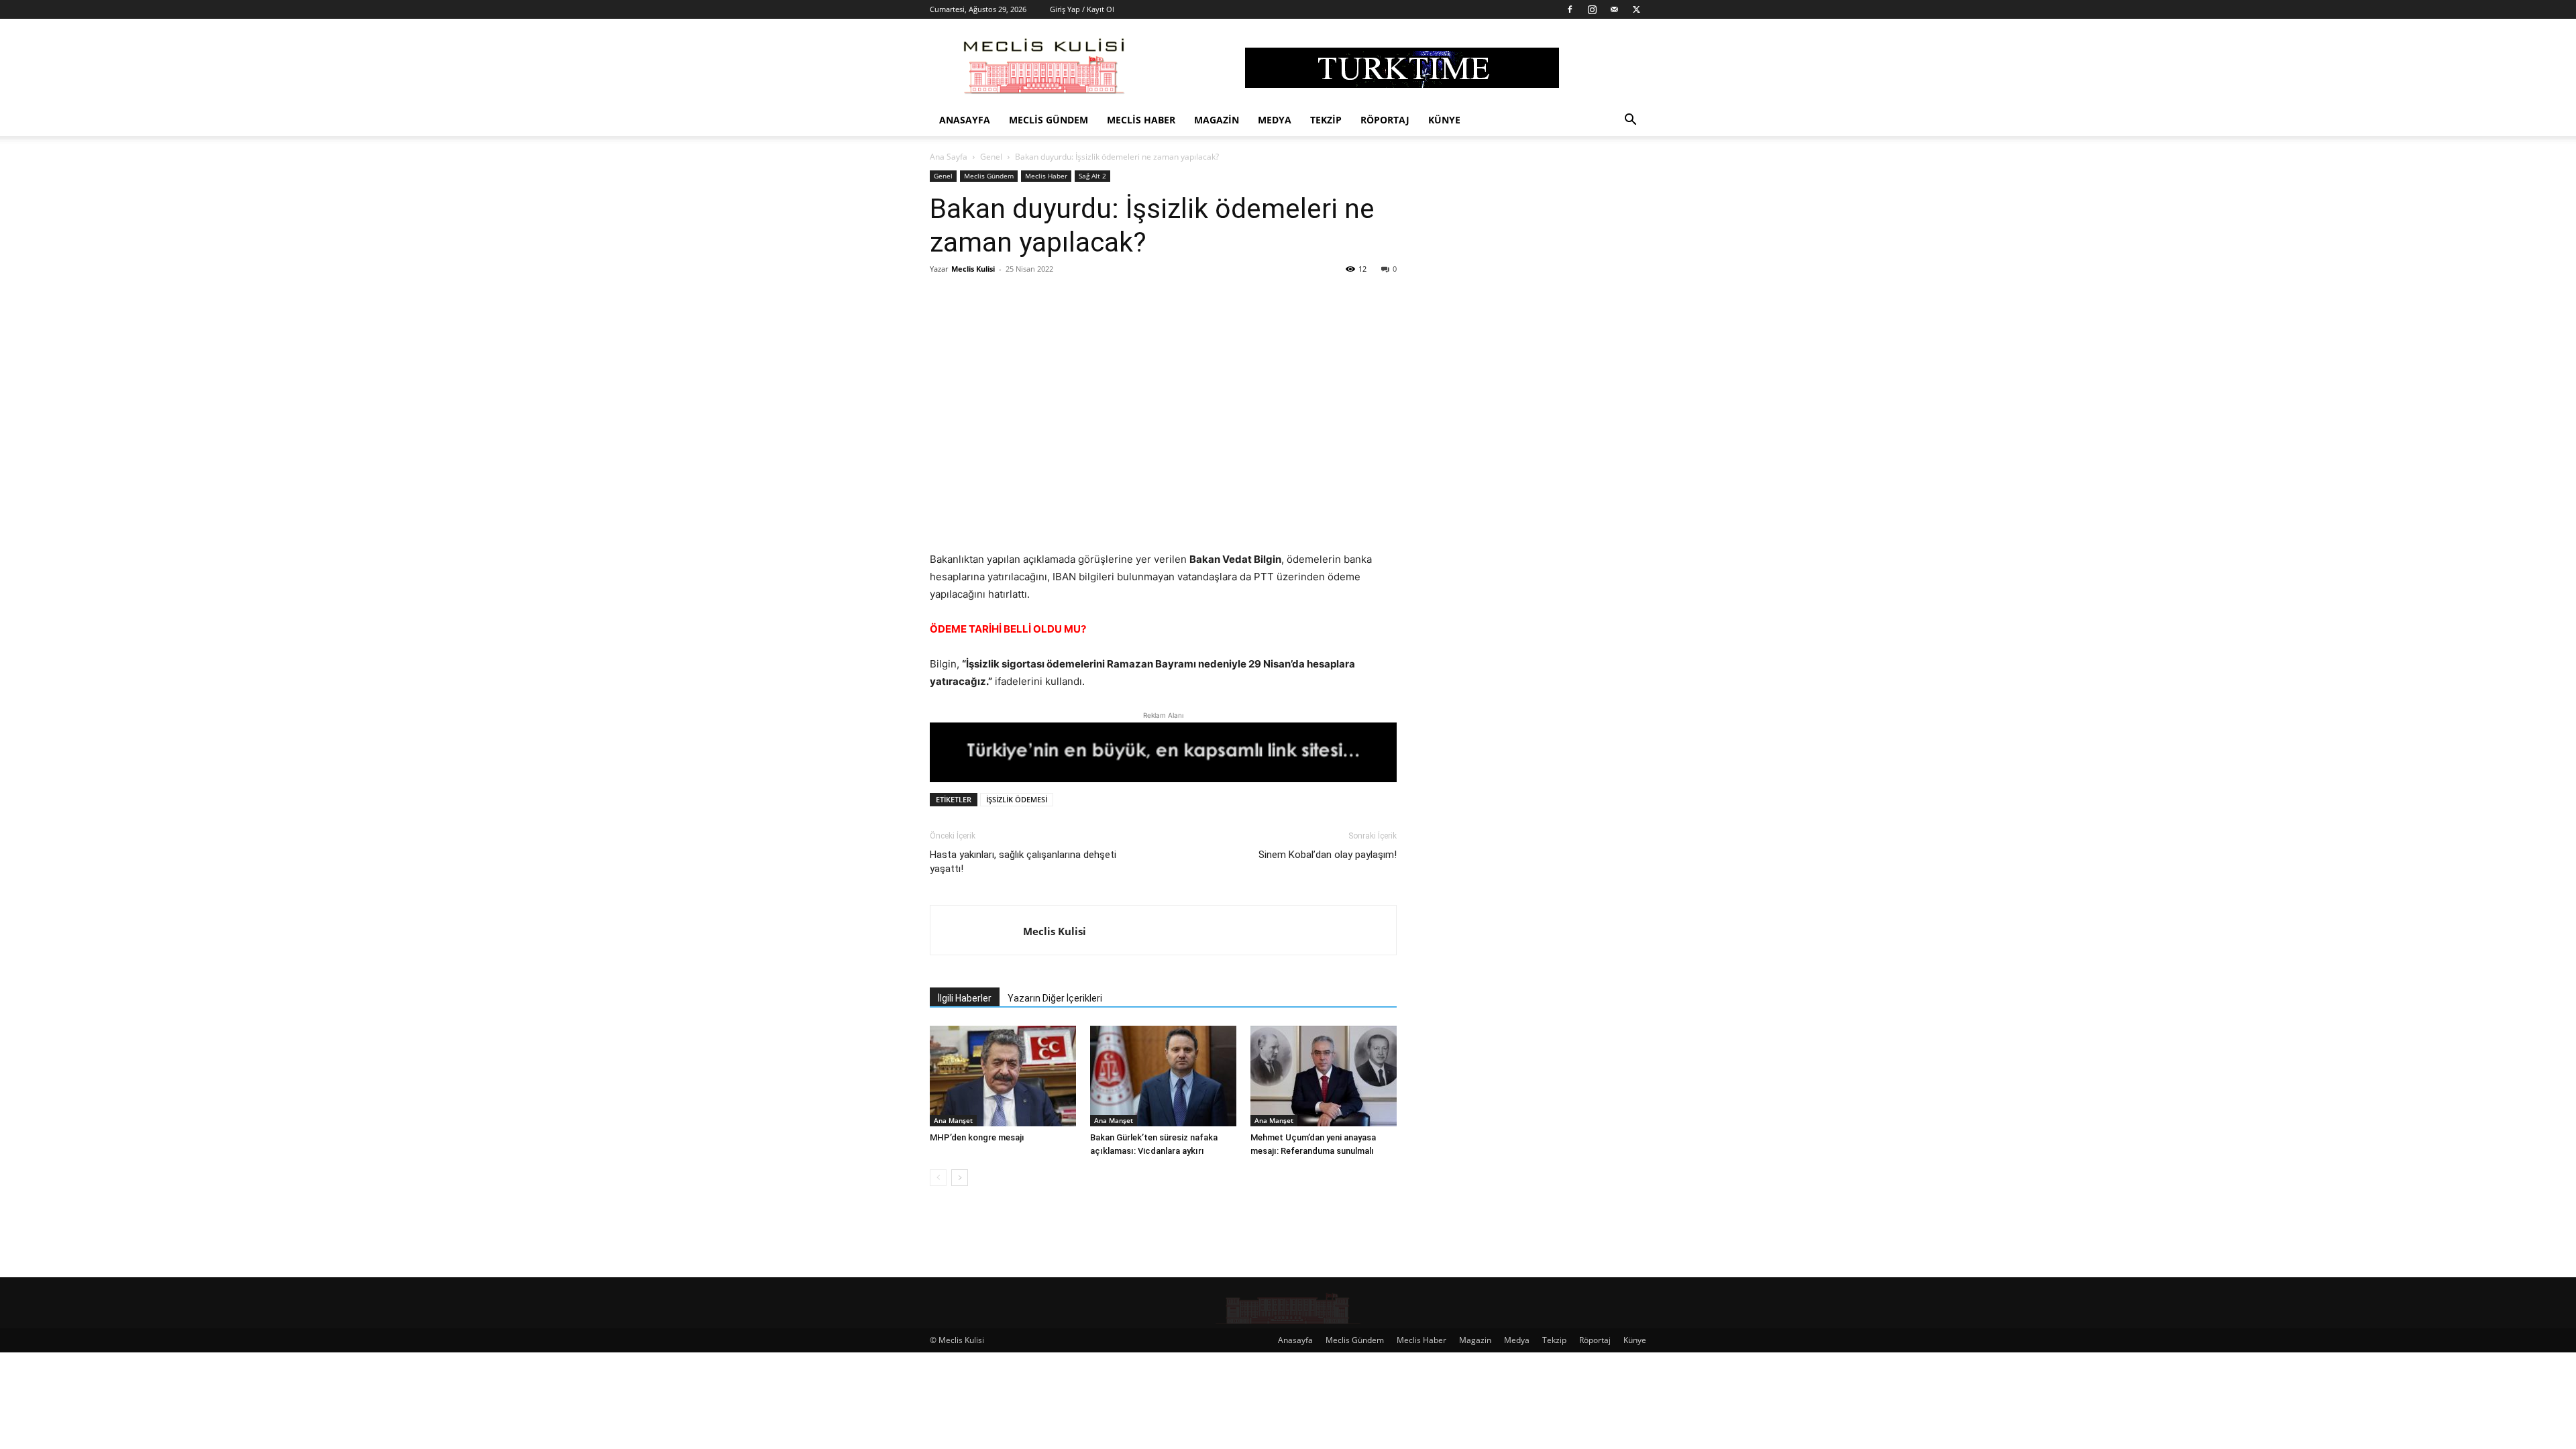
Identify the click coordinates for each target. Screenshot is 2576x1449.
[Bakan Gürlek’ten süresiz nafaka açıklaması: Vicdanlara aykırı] (1163, 1076)
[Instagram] (1592, 9)
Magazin (1217, 120)
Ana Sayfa (949, 157)
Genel (991, 157)
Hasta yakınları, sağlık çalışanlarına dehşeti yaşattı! (1023, 862)
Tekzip (1326, 120)
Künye (1444, 120)
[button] (1630, 121)
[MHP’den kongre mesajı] (1003, 1076)
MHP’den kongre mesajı (977, 1137)
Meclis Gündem (1049, 120)
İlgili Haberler (965, 998)
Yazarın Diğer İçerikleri (1055, 998)
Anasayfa (965, 120)
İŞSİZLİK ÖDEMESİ (1017, 799)
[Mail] (1614, 9)
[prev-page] (938, 1178)
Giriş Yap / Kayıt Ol (1082, 9)
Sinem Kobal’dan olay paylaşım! (1328, 855)
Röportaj (1385, 120)
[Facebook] (1570, 9)
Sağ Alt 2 (1092, 176)
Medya (1275, 120)
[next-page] (960, 1178)
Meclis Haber (1141, 120)
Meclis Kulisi (973, 269)
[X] (1636, 9)
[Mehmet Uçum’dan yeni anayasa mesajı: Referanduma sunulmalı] (1324, 1076)
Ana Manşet (953, 1120)
